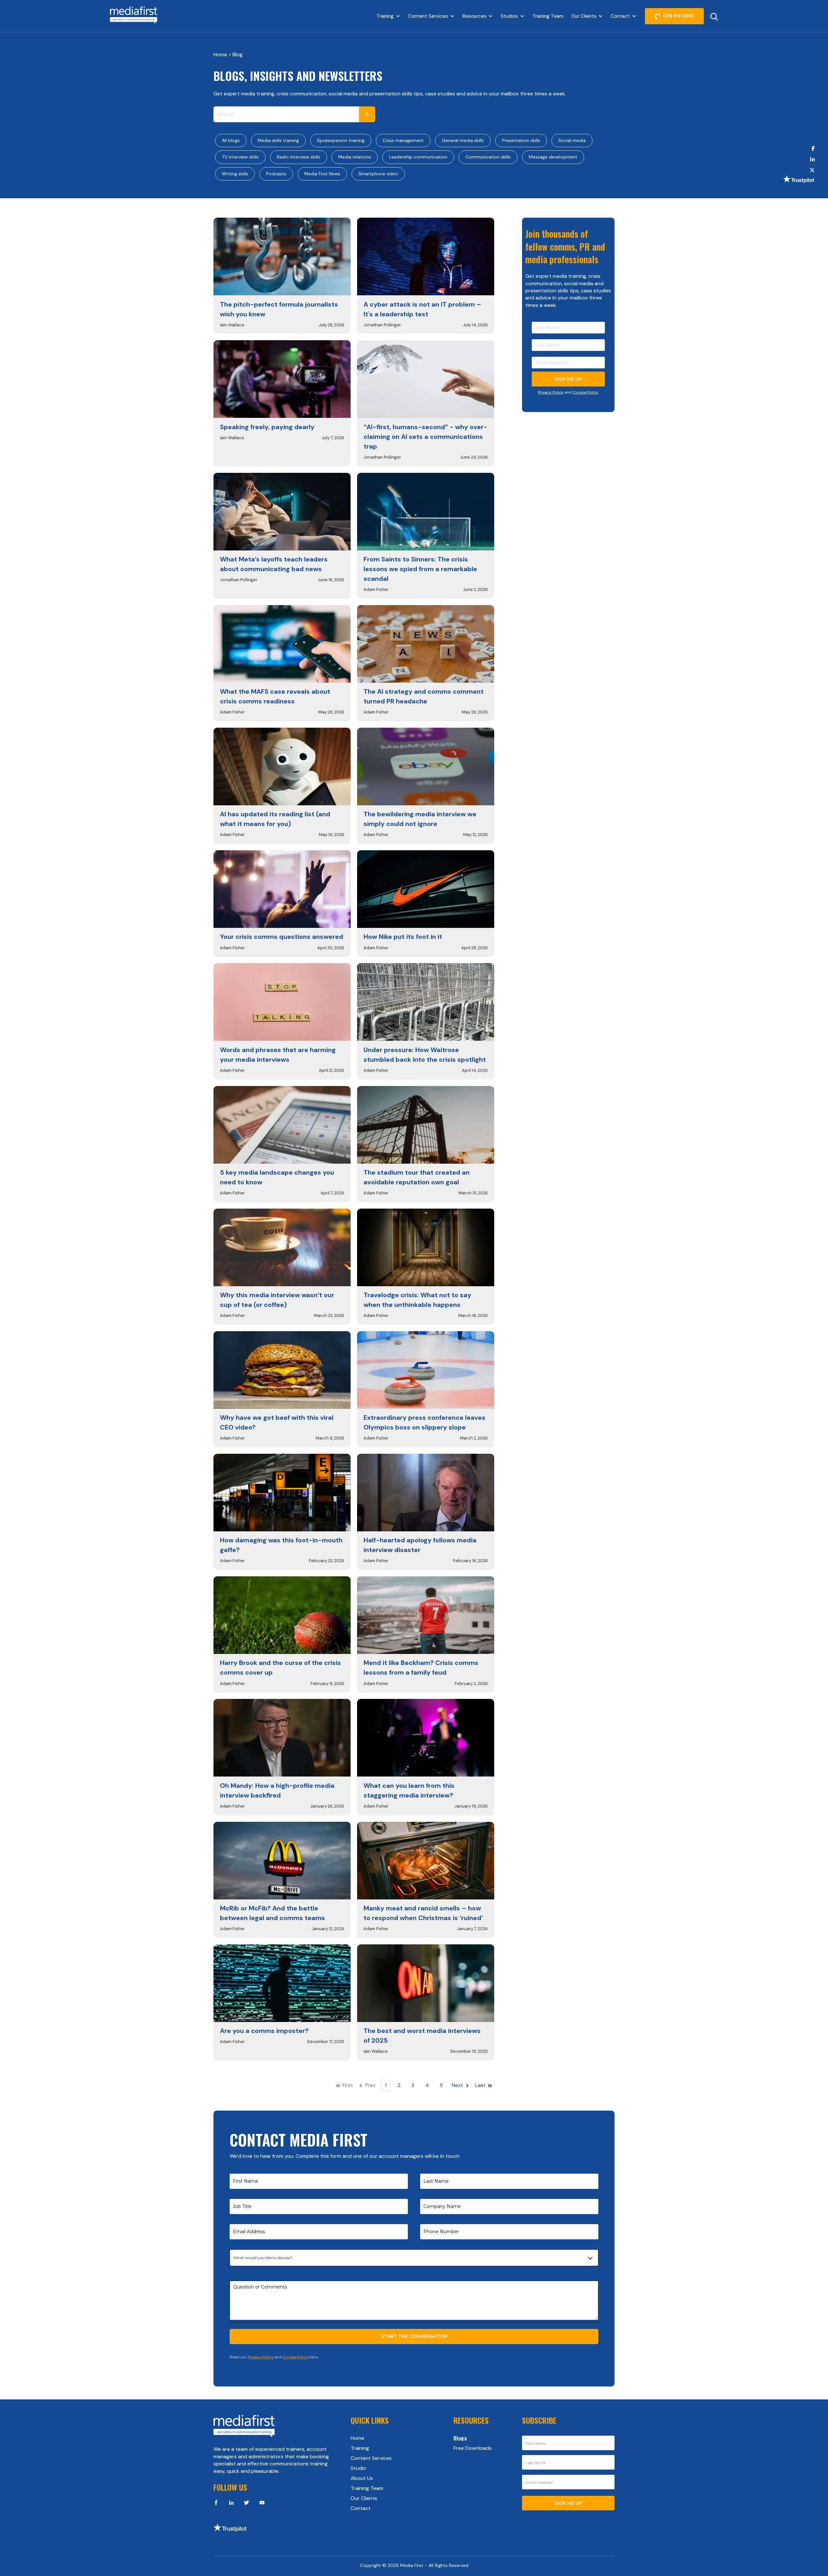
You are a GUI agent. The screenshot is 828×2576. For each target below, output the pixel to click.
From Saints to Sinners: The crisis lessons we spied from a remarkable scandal (420, 569)
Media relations (355, 157)
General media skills (463, 140)
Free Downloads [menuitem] (473, 2448)
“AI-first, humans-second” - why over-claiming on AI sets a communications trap (425, 437)
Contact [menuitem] (361, 2508)
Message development (553, 157)
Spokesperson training (341, 140)
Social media (572, 140)
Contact (620, 16)
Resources (474, 16)
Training (385, 16)
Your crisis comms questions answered (282, 937)
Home (221, 54)
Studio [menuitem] (358, 2468)
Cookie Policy (586, 392)
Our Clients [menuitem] (364, 2498)
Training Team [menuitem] (367, 2488)
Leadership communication (418, 157)
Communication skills (488, 157)
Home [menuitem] (357, 2438)
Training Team (548, 16)
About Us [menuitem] (362, 2478)
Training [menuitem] (360, 2448)
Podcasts (276, 174)
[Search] (367, 114)
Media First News (322, 174)
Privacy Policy (551, 392)
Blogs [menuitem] (460, 2438)
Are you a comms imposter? (264, 2031)
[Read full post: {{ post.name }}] (282, 256)
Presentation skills (521, 140)
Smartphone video (378, 174)
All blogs (231, 140)
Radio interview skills (299, 157)
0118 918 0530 (678, 16)
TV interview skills (240, 157)
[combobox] (286, 114)
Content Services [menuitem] (371, 2458)
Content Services (428, 16)
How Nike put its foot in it (403, 937)
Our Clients (584, 16)
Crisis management (403, 140)
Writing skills (235, 174)
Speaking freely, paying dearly (267, 427)
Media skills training (278, 140)
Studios (509, 16)
